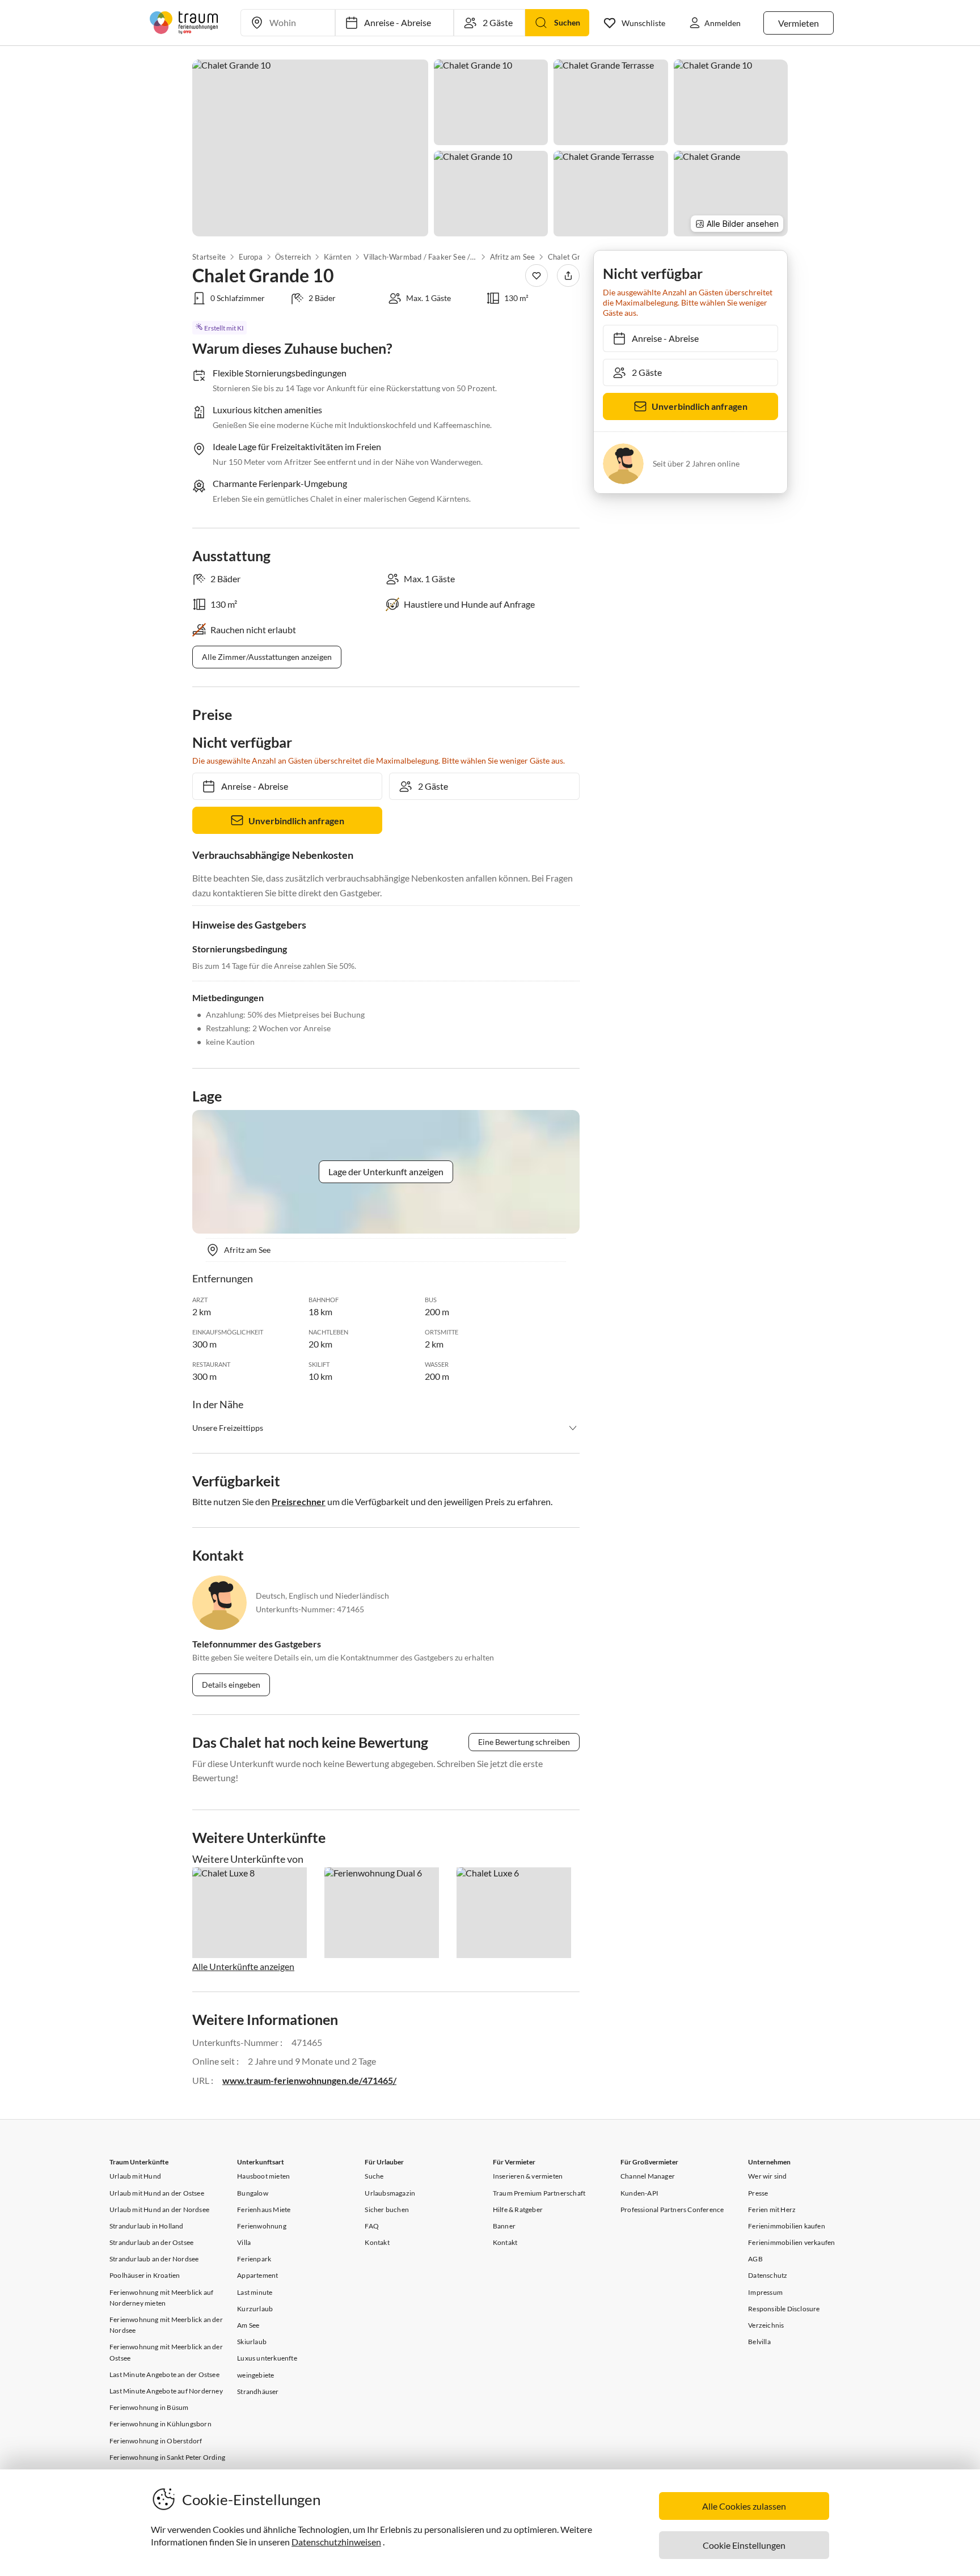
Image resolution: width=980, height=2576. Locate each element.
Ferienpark (254, 2259)
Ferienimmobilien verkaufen (791, 2242)
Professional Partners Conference (672, 2209)
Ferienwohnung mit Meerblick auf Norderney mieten (161, 2298)
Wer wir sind (767, 2176)
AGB (755, 2259)
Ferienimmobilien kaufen (787, 2226)
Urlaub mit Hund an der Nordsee (159, 2209)
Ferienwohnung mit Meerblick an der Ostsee (166, 2352)
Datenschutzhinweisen (336, 2542)
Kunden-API (639, 2193)
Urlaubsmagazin (390, 2193)
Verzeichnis (766, 2325)
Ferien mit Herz (772, 2209)
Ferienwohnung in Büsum (149, 2407)
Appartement (257, 2275)
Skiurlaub (252, 2342)
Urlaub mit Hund (135, 2176)
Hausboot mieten (263, 2176)
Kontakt (377, 2242)
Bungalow (253, 2193)
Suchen (567, 22)
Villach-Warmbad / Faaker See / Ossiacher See (420, 257)
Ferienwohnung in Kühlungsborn (160, 2424)
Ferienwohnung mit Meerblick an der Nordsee (166, 2325)
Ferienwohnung (262, 2226)
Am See (248, 2325)
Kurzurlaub (255, 2309)
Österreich (293, 257)
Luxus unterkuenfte (267, 2358)
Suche (374, 2176)
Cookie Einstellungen (744, 2545)
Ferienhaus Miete (264, 2209)
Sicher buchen (387, 2209)
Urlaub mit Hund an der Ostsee (157, 2193)
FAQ (372, 2226)
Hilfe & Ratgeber (518, 2209)
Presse (758, 2193)
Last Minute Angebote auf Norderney (166, 2391)
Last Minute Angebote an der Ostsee (164, 2374)
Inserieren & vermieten (528, 2176)
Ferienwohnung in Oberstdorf (156, 2441)
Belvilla (759, 2342)
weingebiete (255, 2375)
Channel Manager (648, 2176)
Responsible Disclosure (784, 2309)
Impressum (765, 2292)
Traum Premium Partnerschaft (539, 2193)
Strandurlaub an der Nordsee (154, 2259)
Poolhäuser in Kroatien (145, 2275)
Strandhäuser (258, 2391)
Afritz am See (513, 257)
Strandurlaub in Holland (147, 2226)
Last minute (255, 2292)
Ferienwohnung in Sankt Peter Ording (167, 2457)
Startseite (209, 257)
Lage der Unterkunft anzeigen (386, 1172)
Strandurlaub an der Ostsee (151, 2242)
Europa (250, 257)
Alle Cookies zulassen (744, 2506)
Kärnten (337, 257)
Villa (244, 2242)
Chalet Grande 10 (578, 257)
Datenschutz (768, 2275)
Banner (504, 2226)
